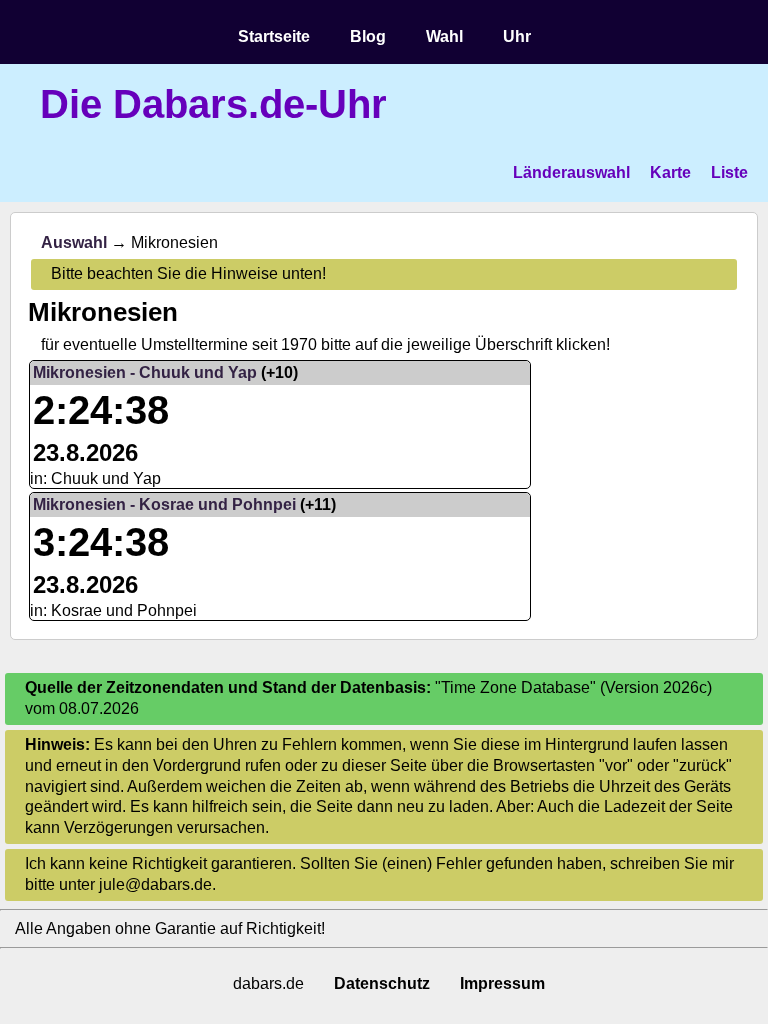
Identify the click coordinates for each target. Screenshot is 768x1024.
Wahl (444, 36)
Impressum (502, 983)
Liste (729, 172)
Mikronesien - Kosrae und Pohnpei (164, 504)
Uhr (517, 36)
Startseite (274, 36)
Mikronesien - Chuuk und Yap (145, 372)
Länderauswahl (571, 172)
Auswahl (74, 242)
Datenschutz (382, 983)
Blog (368, 36)
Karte (670, 172)
